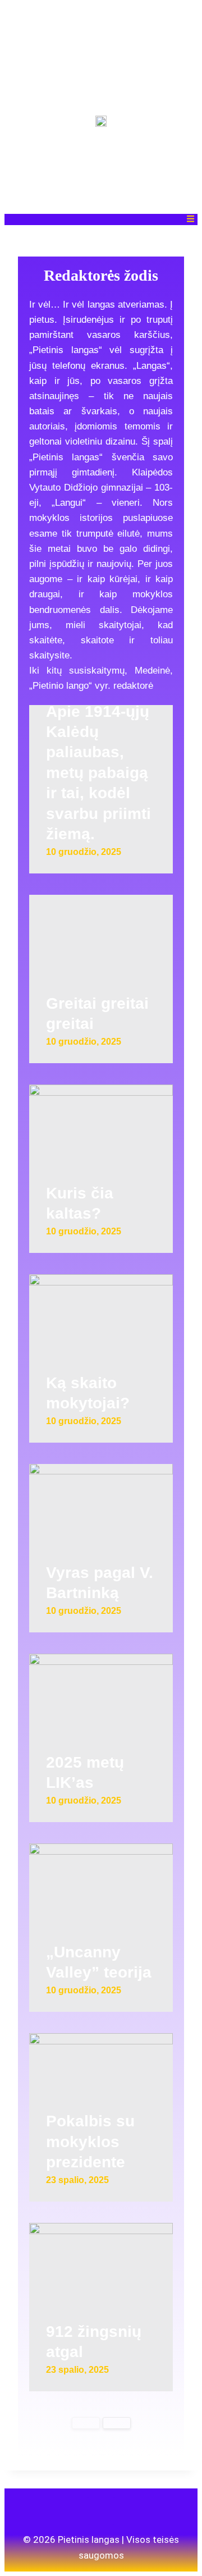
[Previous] (86, 2423)
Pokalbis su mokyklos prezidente (90, 2142)
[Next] (117, 2423)
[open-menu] (190, 219)
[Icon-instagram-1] (101, 2511)
